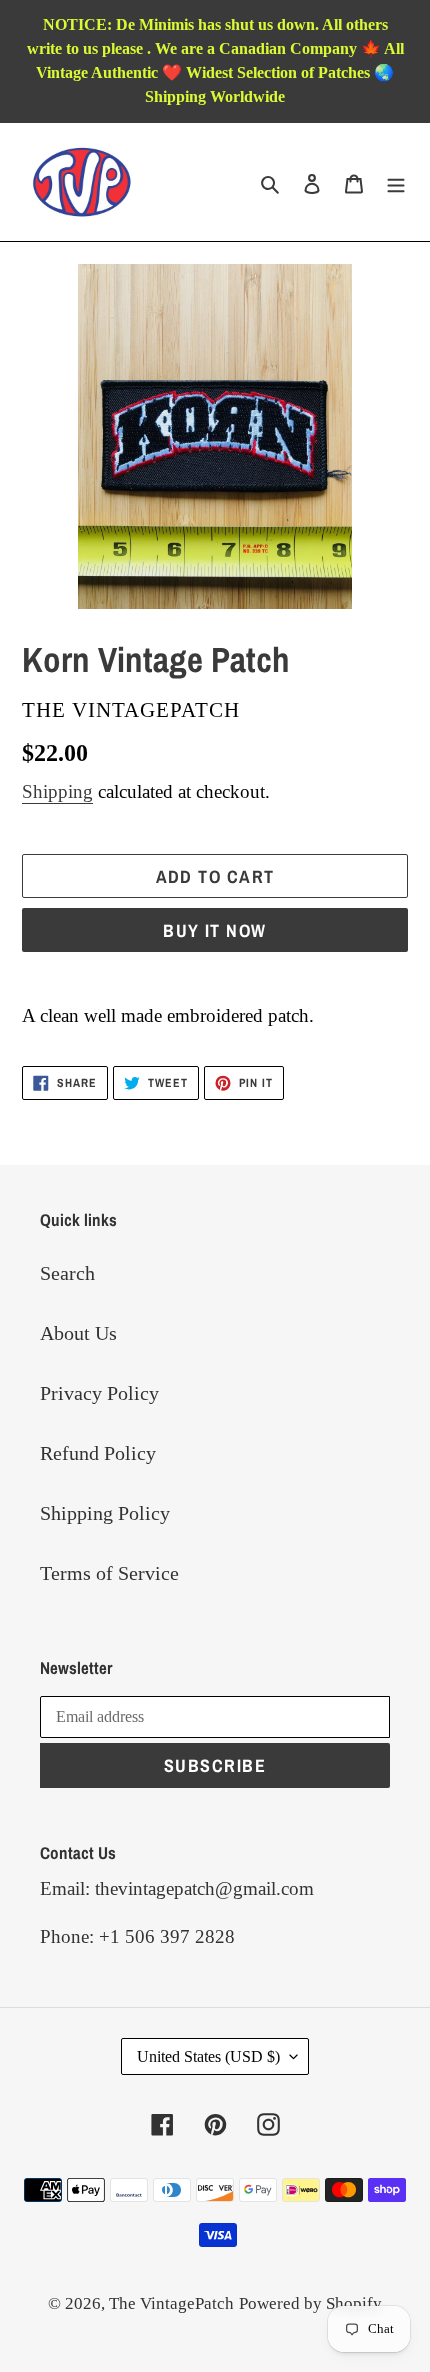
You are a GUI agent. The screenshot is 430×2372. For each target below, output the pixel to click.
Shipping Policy (105, 1513)
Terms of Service (109, 1573)
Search (67, 1273)
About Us (78, 1333)
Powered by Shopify (310, 2303)
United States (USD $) (208, 2056)
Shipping (57, 791)
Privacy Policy (99, 1393)
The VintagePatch (171, 2303)
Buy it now (214, 930)
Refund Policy (98, 1453)
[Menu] (396, 182)
